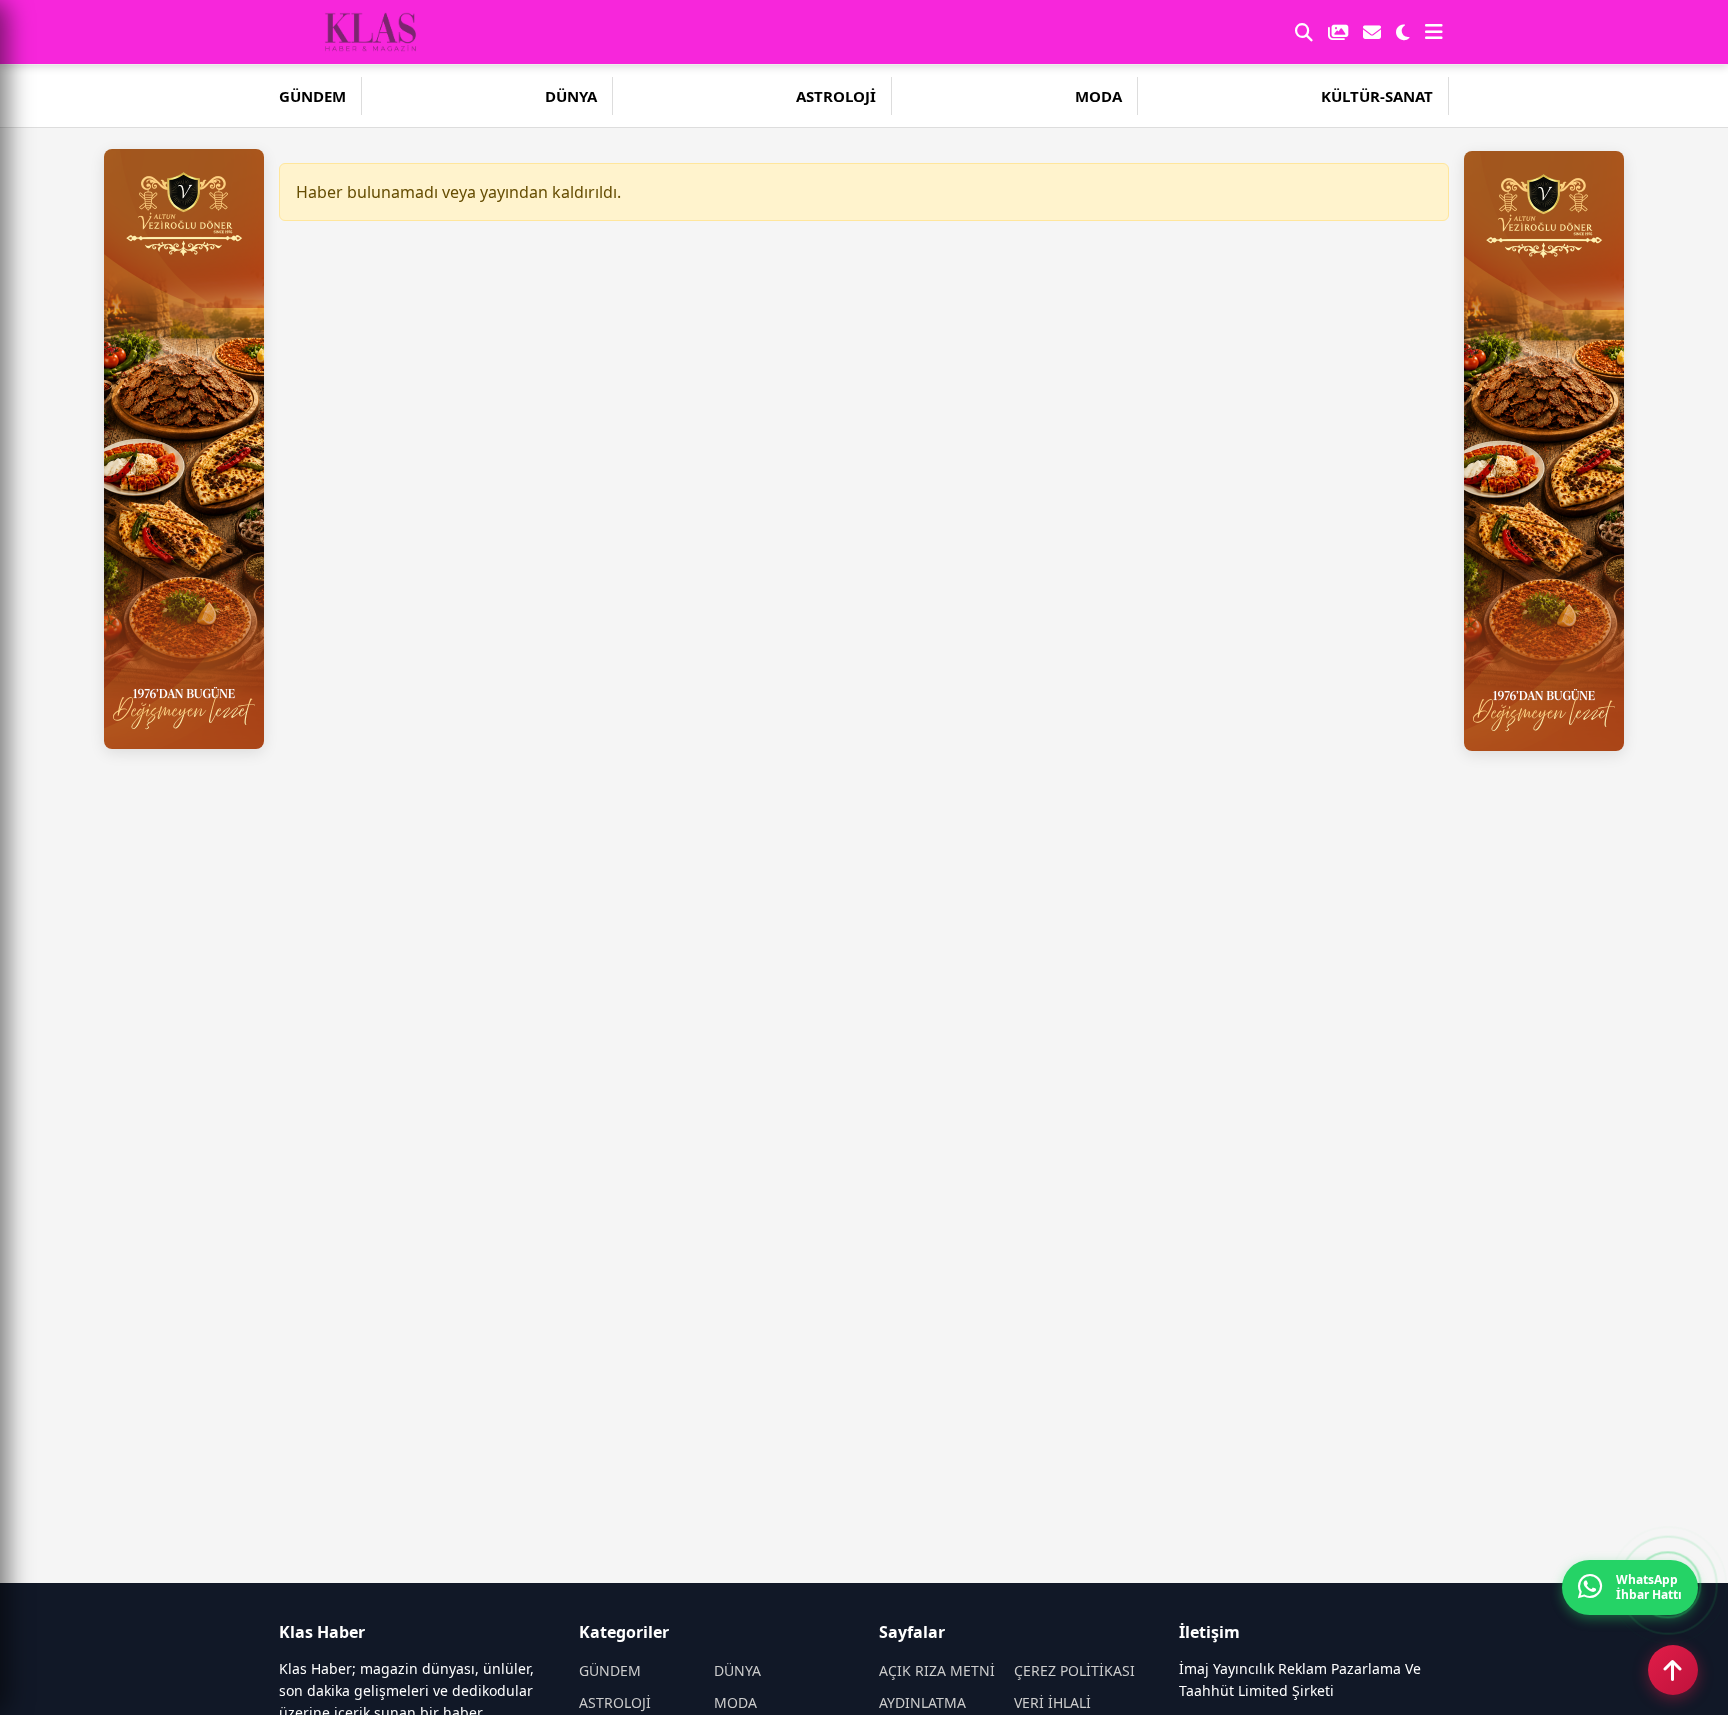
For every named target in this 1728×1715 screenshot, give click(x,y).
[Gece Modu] (1403, 32)
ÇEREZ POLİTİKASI (1074, 1670)
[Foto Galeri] (1338, 32)
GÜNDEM (312, 96)
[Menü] (1434, 32)
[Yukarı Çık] (1673, 1670)
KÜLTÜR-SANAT (1377, 96)
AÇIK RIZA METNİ (937, 1670)
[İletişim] (1372, 32)
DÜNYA (571, 96)
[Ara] (1304, 32)
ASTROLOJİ (836, 96)
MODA (1098, 96)
